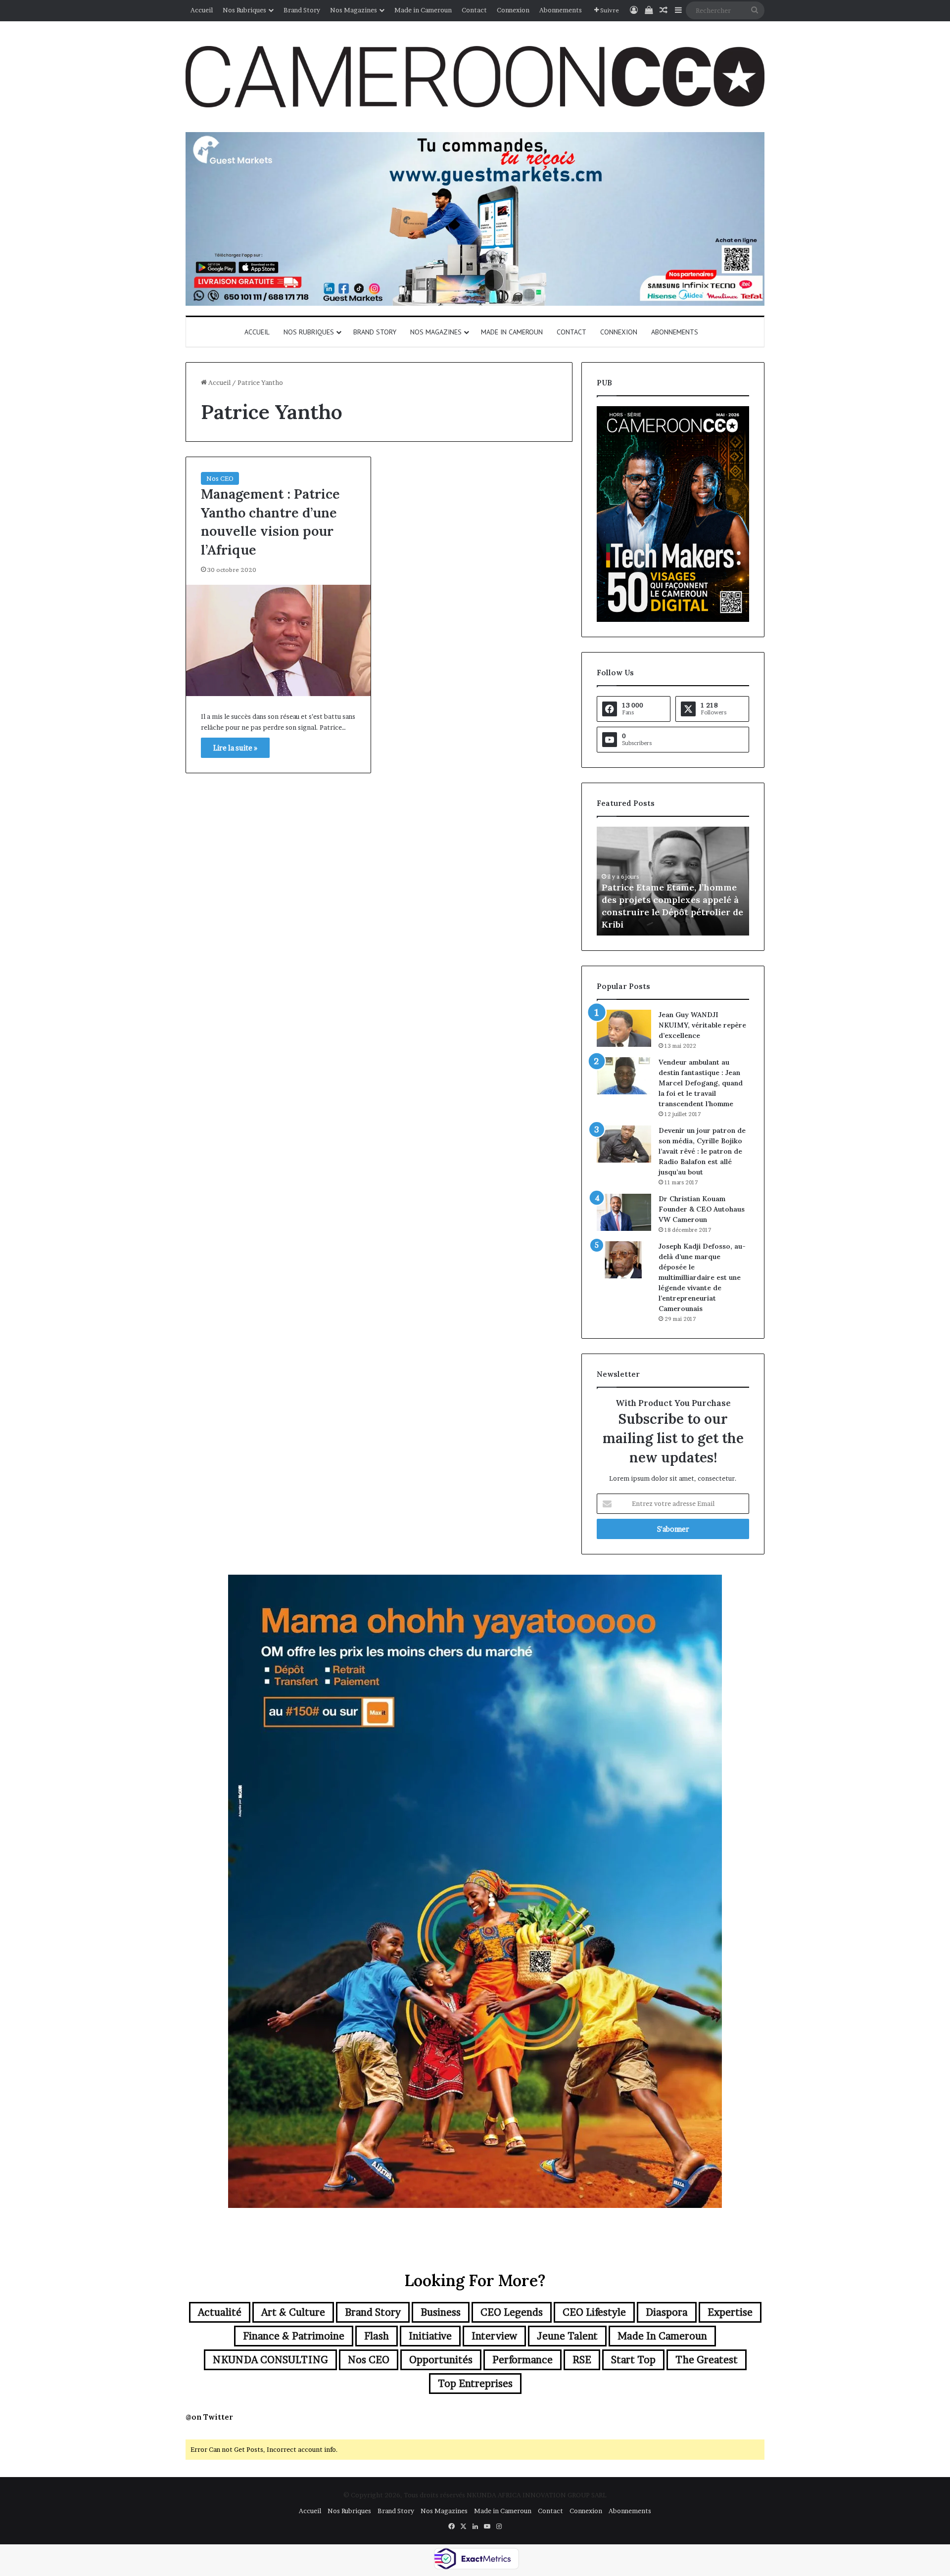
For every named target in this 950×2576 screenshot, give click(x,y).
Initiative (430, 2336)
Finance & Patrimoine (294, 2336)
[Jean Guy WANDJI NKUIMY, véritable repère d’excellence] (624, 1028)
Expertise (730, 2312)
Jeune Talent (567, 2336)
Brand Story (302, 10)
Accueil (202, 10)
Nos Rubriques (244, 10)
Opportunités (441, 2360)
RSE (582, 2360)
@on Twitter (209, 2417)
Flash (377, 2336)
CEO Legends (512, 2312)
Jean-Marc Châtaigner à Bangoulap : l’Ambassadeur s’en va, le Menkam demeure (670, 912)
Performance (522, 2360)
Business (441, 2312)
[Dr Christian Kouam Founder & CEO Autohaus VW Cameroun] (624, 1212)
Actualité (220, 2312)
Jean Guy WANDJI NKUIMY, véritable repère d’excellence (702, 1025)
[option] (673, 881)
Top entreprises (475, 2384)
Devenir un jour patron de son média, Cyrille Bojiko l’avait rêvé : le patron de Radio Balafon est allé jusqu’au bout (702, 1151)
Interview (494, 2336)
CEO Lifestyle (594, 2312)
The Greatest (707, 2360)
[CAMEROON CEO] (475, 77)
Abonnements (561, 10)
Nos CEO (220, 478)
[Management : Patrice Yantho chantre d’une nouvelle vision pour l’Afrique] (278, 640)
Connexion (513, 10)
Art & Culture (293, 2312)
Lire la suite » (235, 748)
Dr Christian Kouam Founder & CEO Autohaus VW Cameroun (702, 1209)
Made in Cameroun (423, 10)
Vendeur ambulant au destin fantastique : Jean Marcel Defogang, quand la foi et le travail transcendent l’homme (701, 1083)
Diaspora (667, 2312)
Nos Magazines (354, 10)
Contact (474, 10)
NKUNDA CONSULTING (270, 2360)
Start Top (633, 2360)
